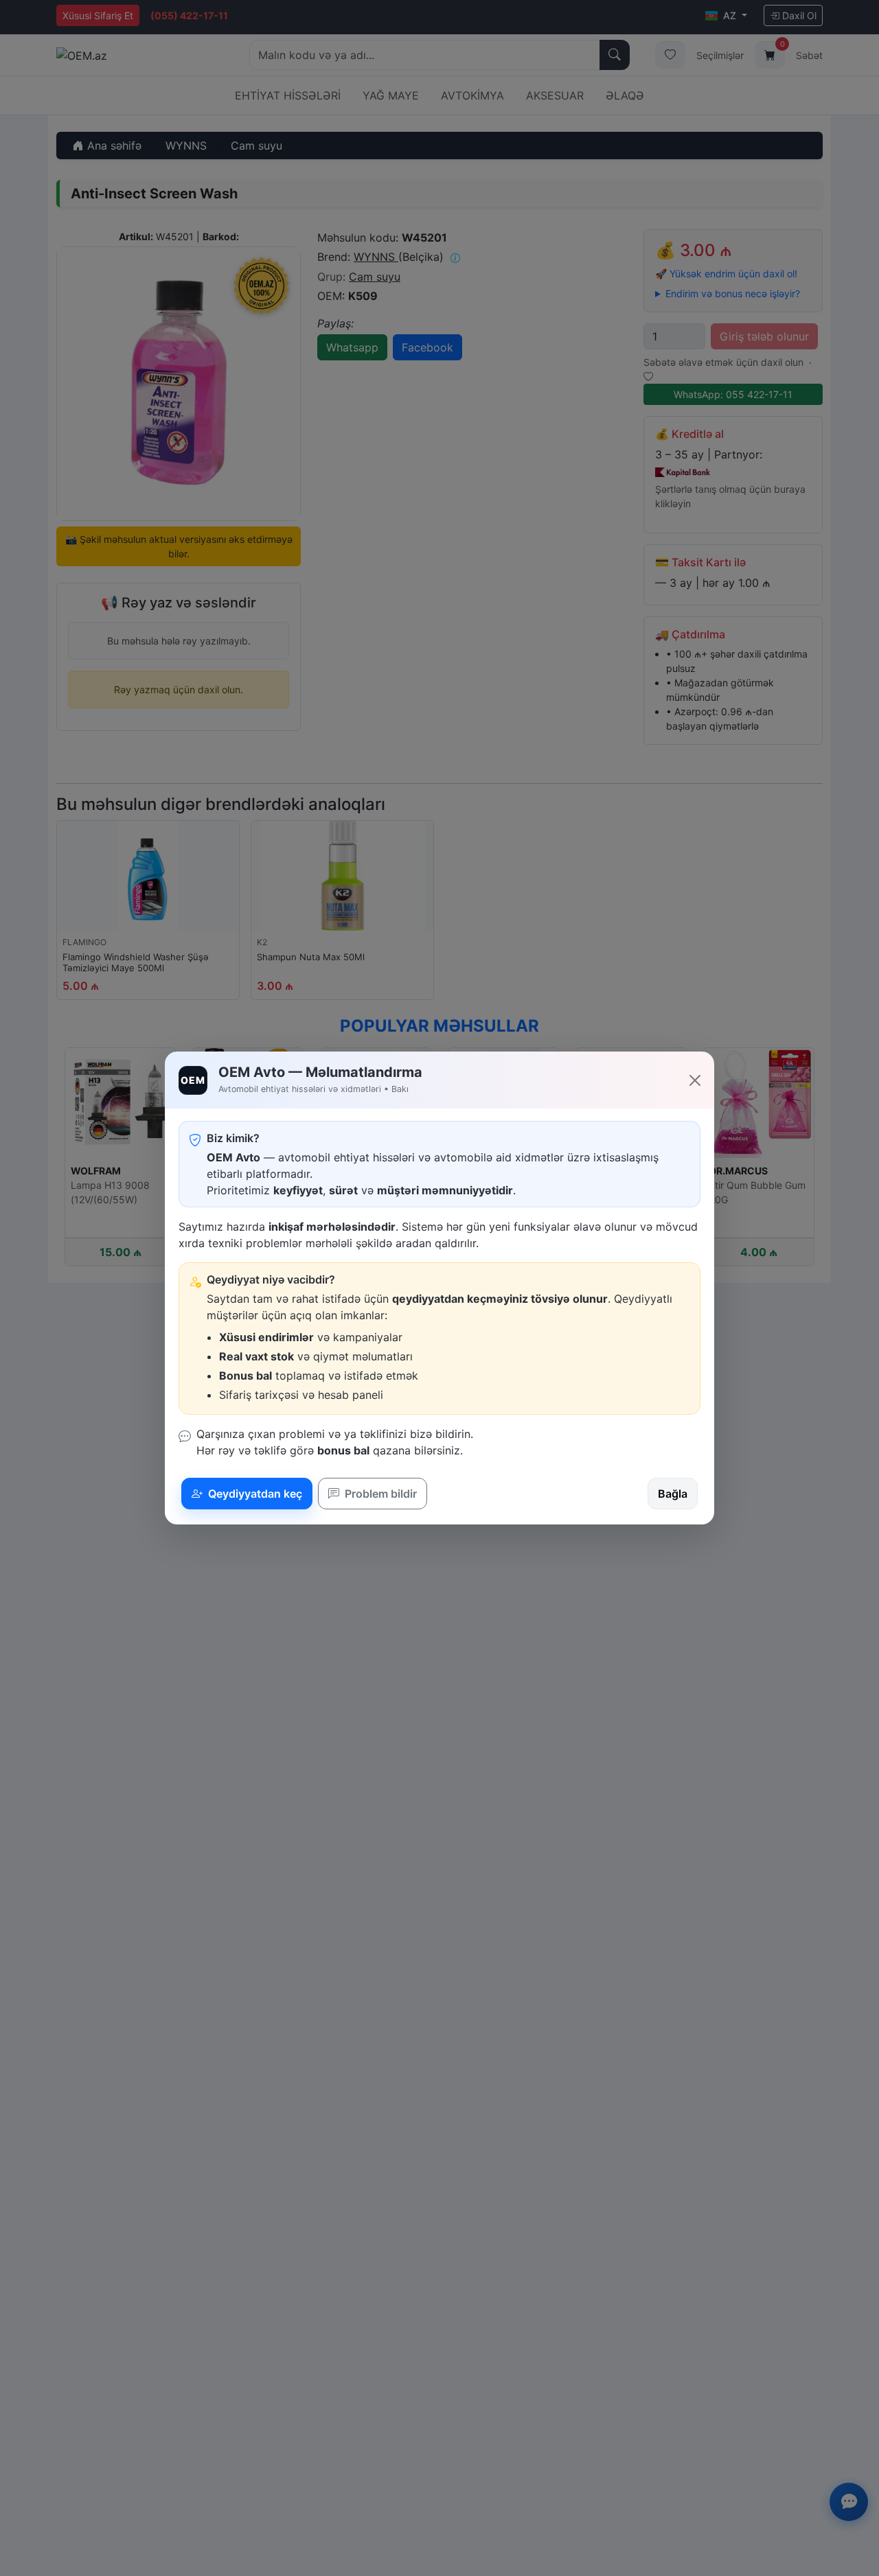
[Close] (695, 1080)
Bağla (673, 1494)
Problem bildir (379, 1494)
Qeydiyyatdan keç (254, 1494)
